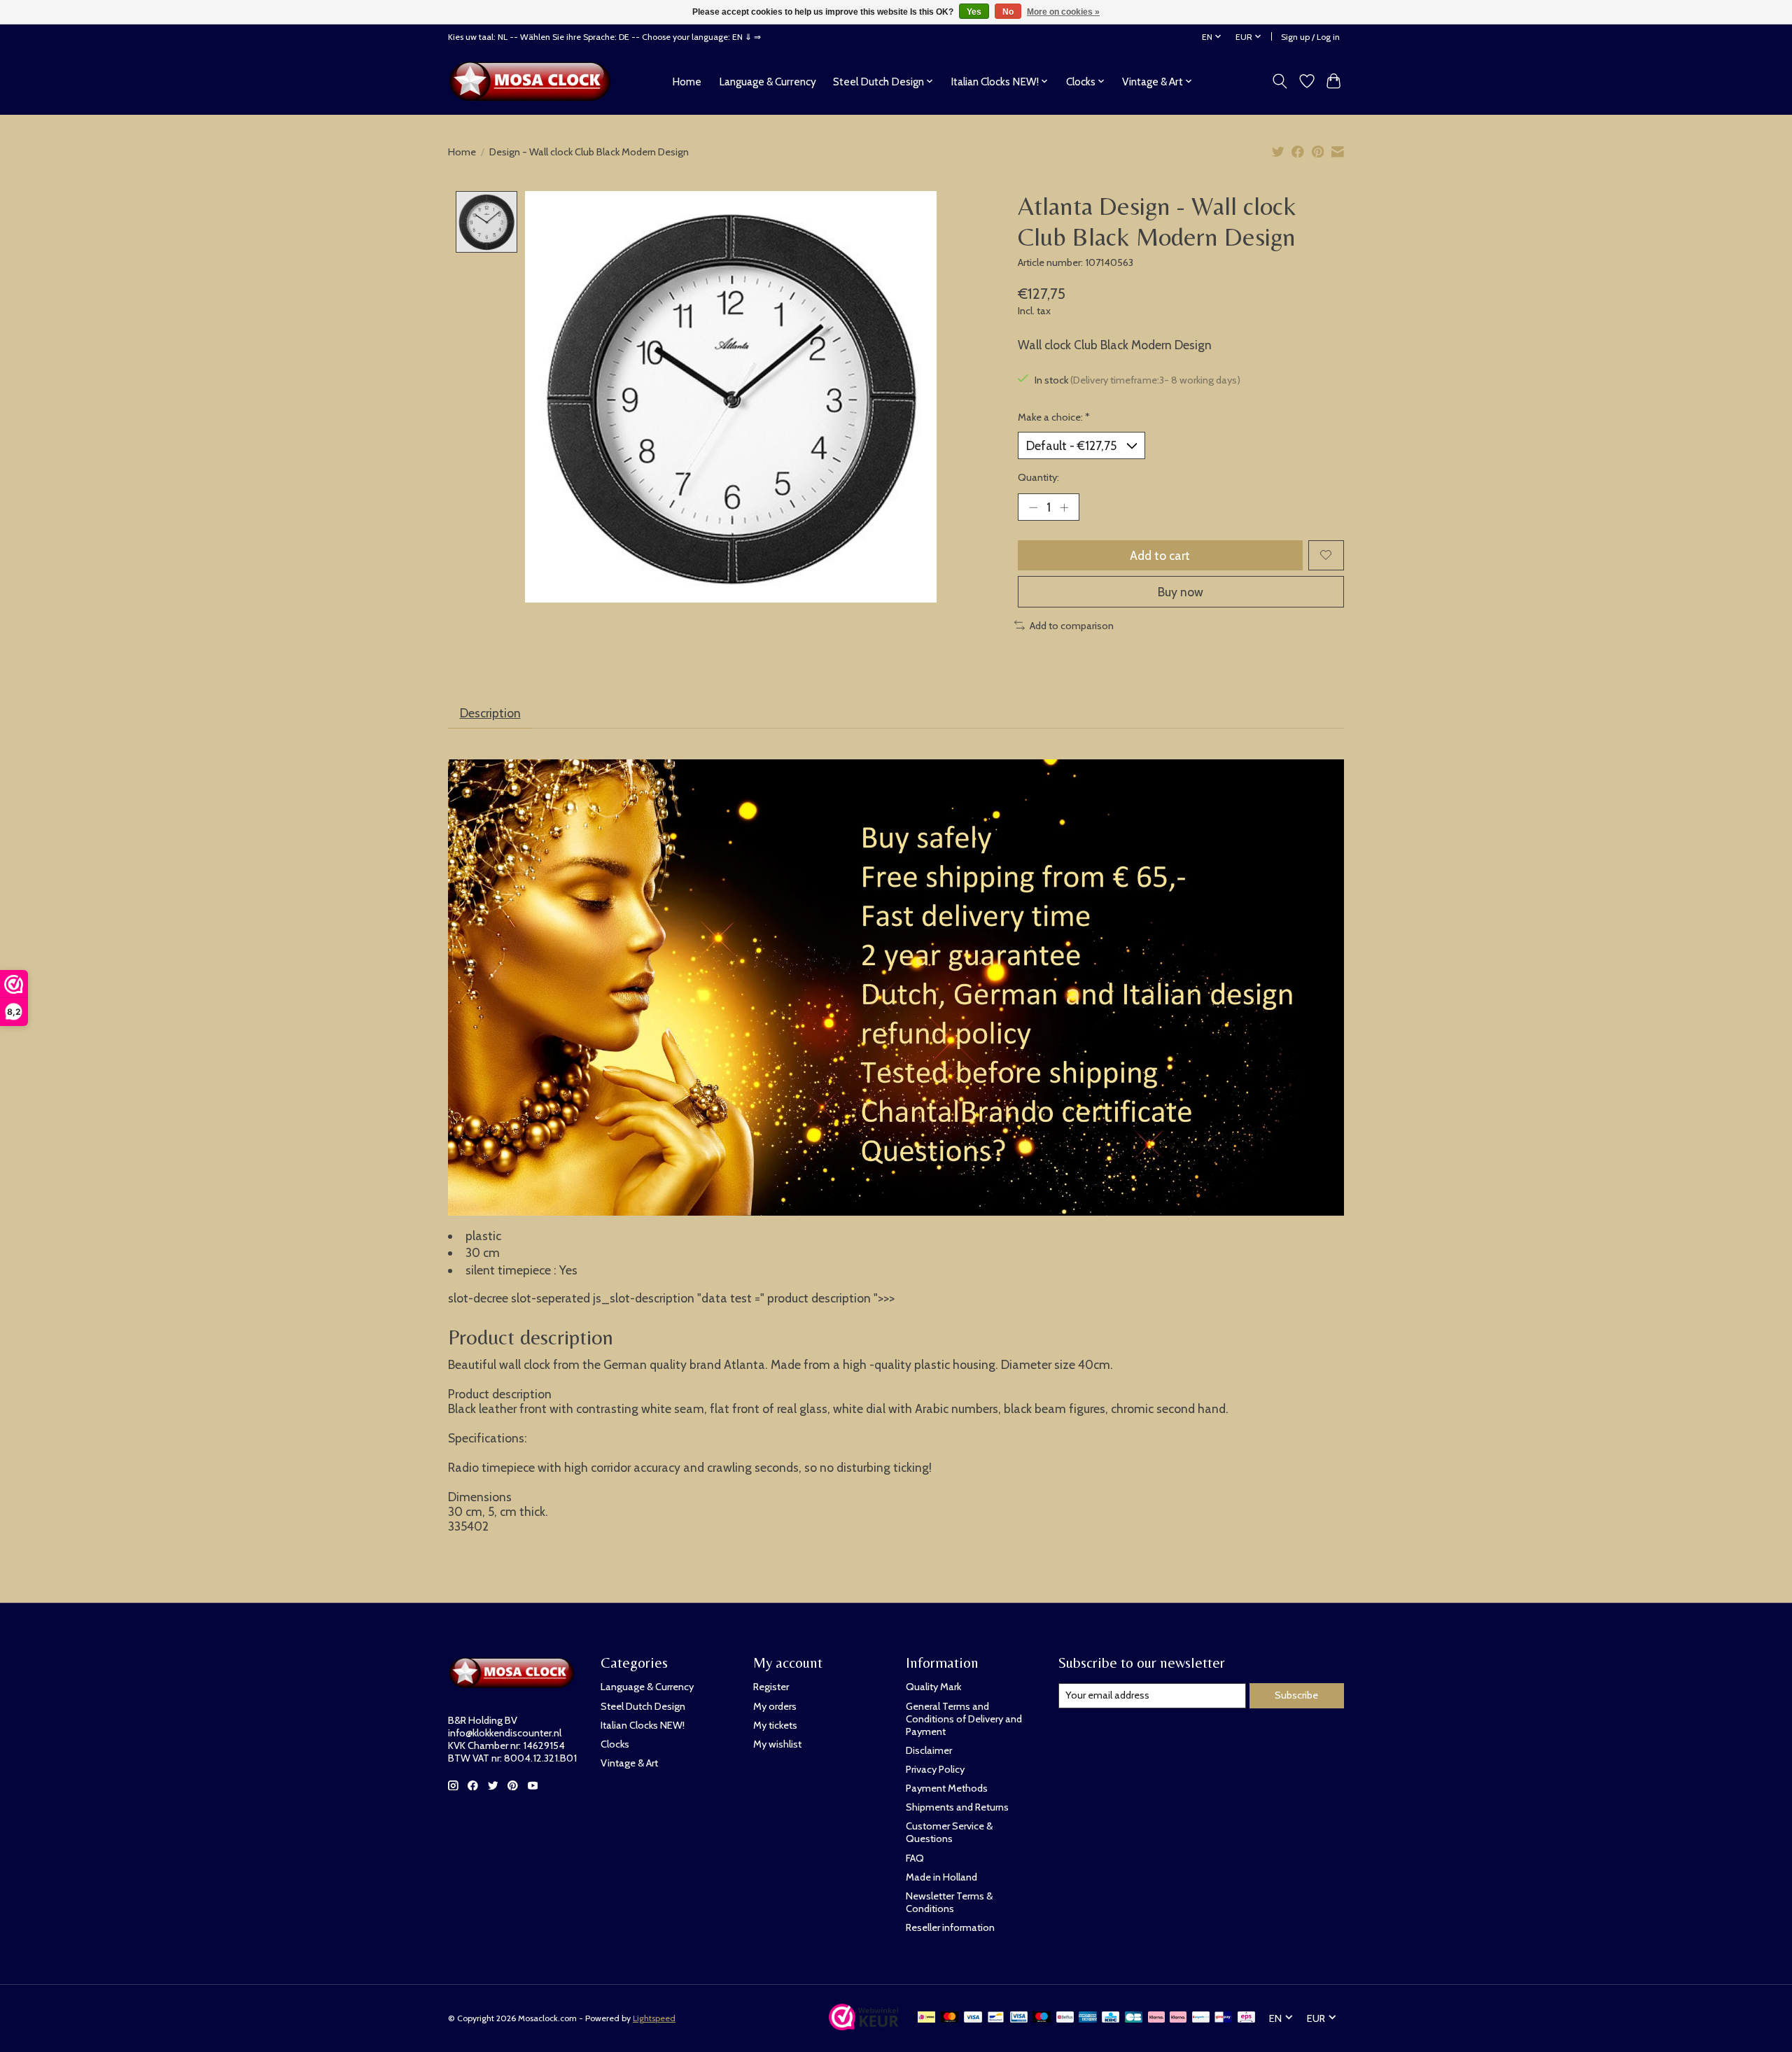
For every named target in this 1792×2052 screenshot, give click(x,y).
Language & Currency (768, 82)
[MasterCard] (950, 2018)
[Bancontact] (996, 2018)
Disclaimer (929, 1750)
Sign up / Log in (1310, 37)
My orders (775, 1706)
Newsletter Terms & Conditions (949, 1902)
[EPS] (1246, 2018)
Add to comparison (1072, 626)
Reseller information (950, 1927)
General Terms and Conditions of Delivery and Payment (964, 1719)
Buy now (1181, 592)
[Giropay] (1223, 2018)
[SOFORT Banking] (1178, 2018)
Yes (974, 12)
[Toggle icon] (1280, 81)
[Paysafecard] (1201, 2018)
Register (771, 1687)
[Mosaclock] (534, 81)
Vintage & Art (629, 1763)
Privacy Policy (935, 1769)
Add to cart (1160, 555)
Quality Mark (933, 1687)
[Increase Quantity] (1064, 507)
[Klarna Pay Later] (1156, 2018)
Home (687, 82)
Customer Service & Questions (949, 1832)
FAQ (915, 1858)
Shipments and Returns (957, 1807)
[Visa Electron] (1019, 2018)
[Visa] (973, 2018)
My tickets (775, 1725)
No (1008, 12)
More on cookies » (1063, 12)
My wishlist (777, 1744)
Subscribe (1296, 1695)
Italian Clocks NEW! (643, 1725)
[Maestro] (1042, 2018)
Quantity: (1038, 477)
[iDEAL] (926, 2018)
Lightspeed (654, 2018)
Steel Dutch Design (643, 1706)
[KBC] (1111, 2018)
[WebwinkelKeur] (864, 2026)
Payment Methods (947, 1788)
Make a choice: (1054, 417)
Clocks (615, 1744)
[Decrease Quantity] (1033, 507)
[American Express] (1088, 2018)
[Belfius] (1065, 2018)
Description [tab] (490, 713)
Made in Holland (941, 1877)
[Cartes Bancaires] (1134, 2018)
